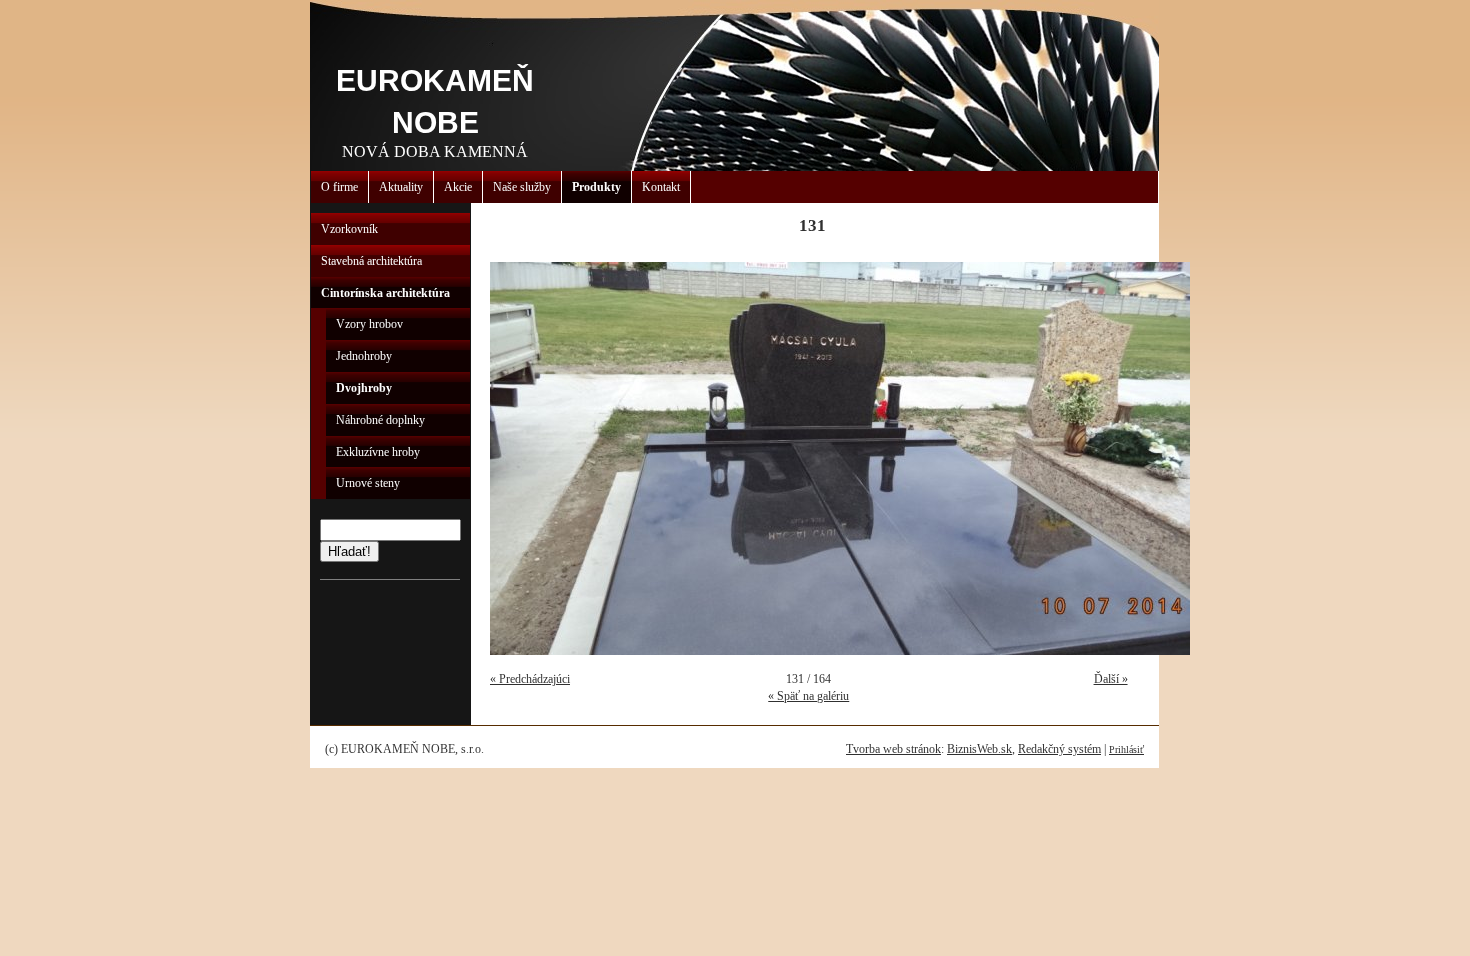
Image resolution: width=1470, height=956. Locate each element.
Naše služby (522, 187)
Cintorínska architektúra (385, 293)
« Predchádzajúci (530, 679)
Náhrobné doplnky (380, 420)
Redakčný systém (1059, 749)
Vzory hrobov (369, 324)
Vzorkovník (349, 229)
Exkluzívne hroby (378, 452)
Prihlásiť (1126, 749)
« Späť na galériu (808, 696)
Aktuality (401, 187)
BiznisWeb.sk (979, 749)
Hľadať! (349, 551)
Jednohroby (364, 356)
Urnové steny (368, 483)
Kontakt (661, 187)
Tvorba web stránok (893, 749)
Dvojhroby (364, 388)
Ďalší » (1111, 679)
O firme (339, 187)
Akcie (458, 187)
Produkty (596, 187)
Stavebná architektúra (371, 261)
